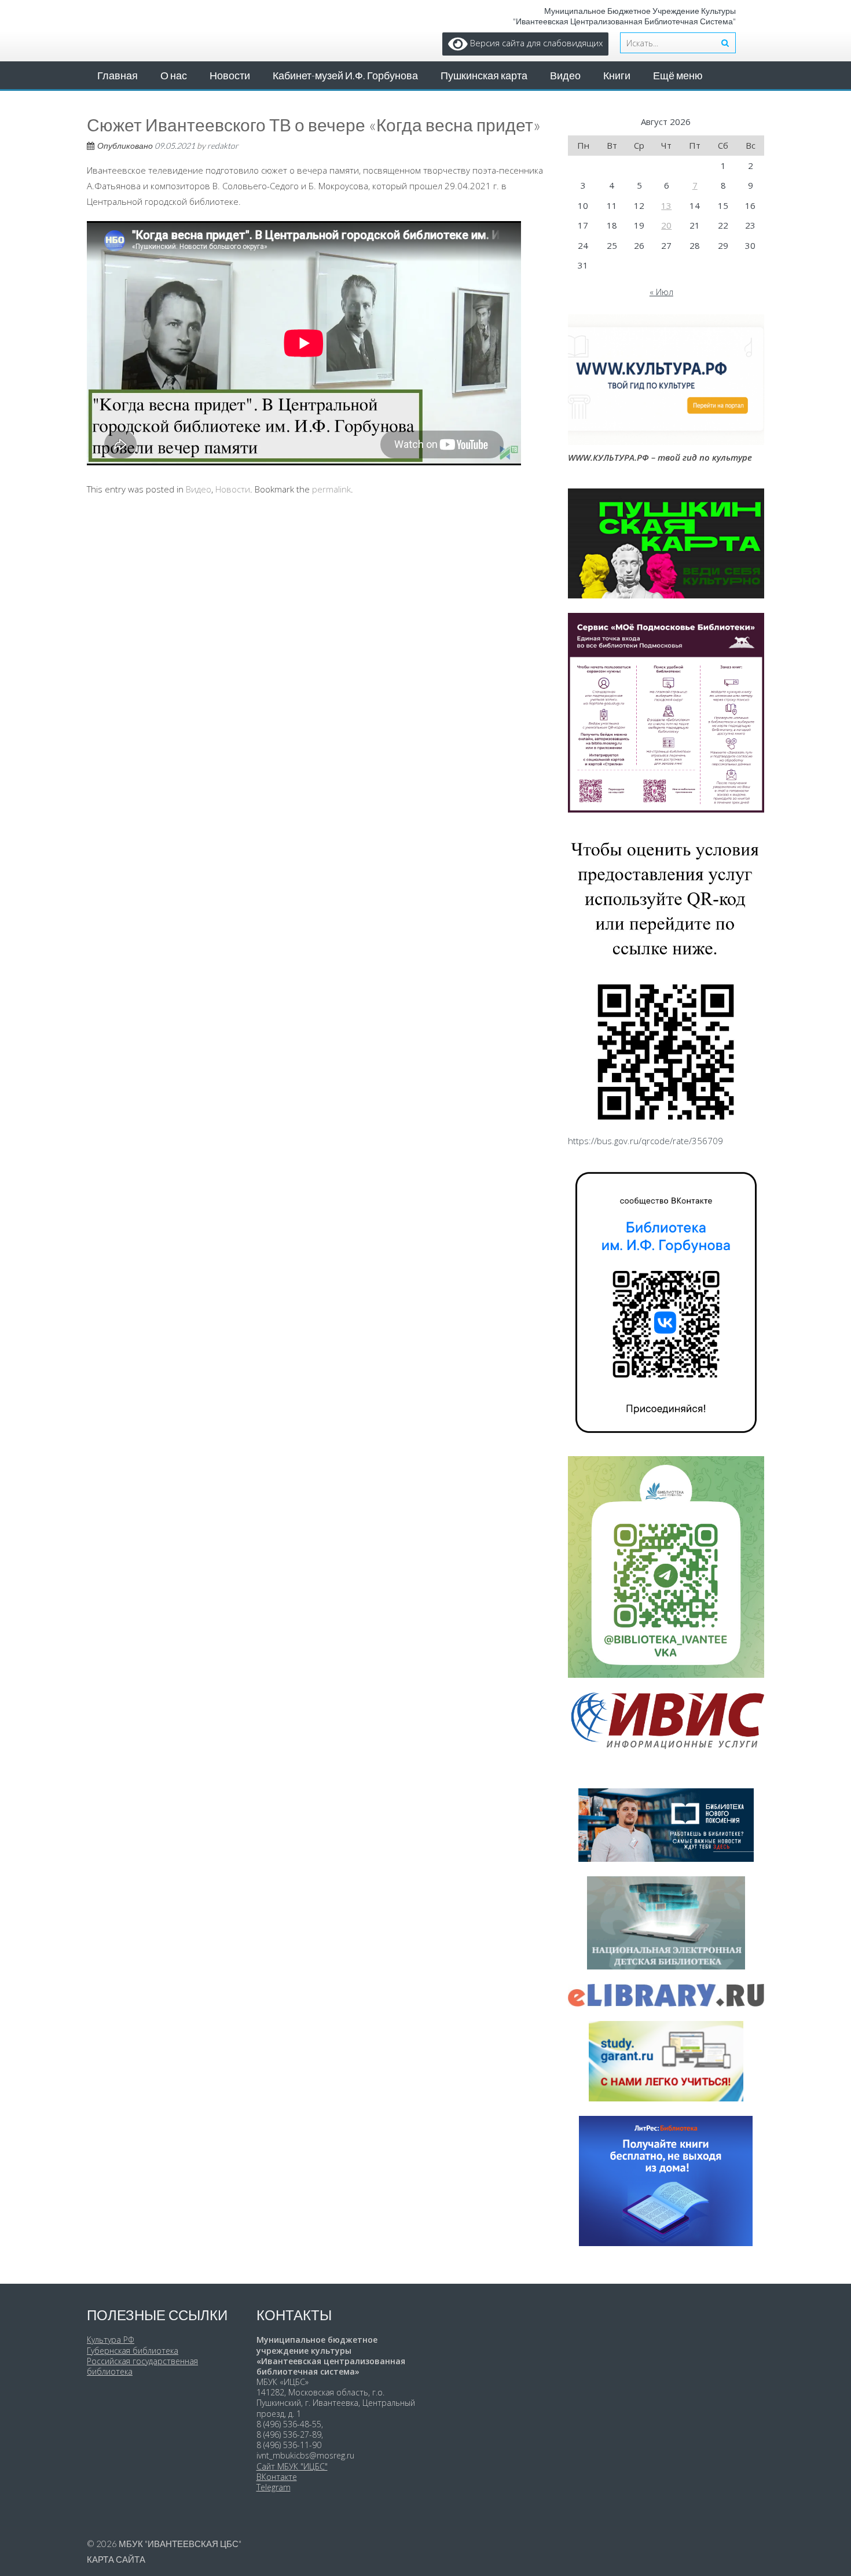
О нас (174, 75)
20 (666, 225)
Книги (617, 75)
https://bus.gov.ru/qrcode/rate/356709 (645, 1141)
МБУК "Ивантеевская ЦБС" (180, 2544)
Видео (565, 75)
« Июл (661, 292)
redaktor (223, 146)
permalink (331, 489)
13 (666, 205)
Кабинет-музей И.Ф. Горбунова (345, 75)
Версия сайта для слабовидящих (535, 43)
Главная (118, 75)
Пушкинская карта (484, 75)
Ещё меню (678, 75)
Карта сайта (116, 2559)
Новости (230, 75)
